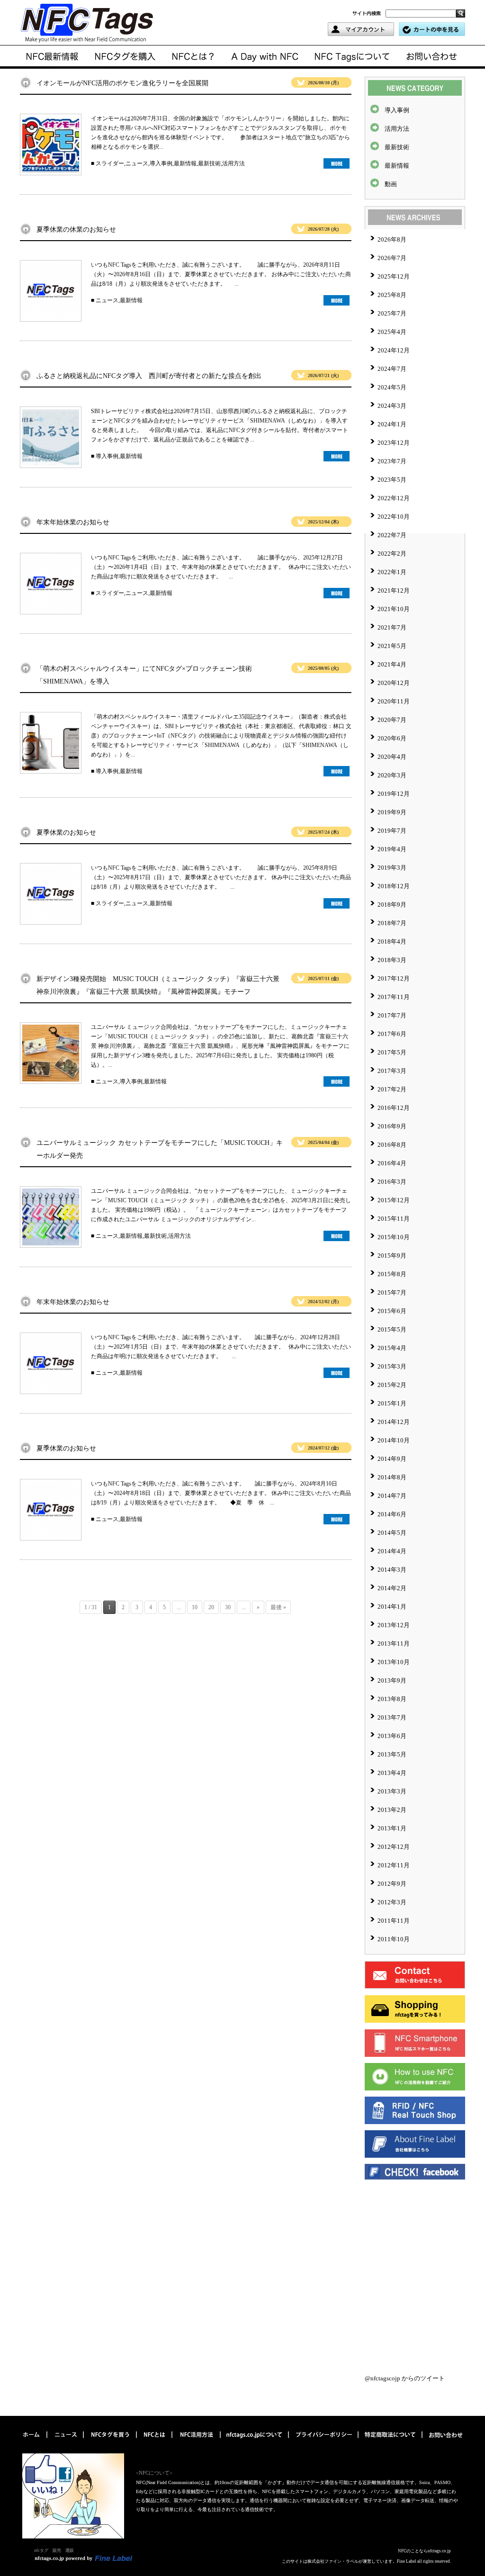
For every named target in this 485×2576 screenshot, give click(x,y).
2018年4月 (392, 941)
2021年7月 (392, 627)
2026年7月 (392, 258)
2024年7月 (392, 369)
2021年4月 (392, 664)
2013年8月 (392, 1699)
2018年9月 (392, 905)
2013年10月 (394, 1662)
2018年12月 (394, 886)
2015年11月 (394, 1219)
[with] (125, 57)
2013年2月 (392, 1810)
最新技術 (209, 163)
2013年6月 (392, 1736)
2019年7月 (392, 831)
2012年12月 (394, 1847)
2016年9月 (392, 1126)
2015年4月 (392, 1348)
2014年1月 (392, 1607)
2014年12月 (394, 1422)
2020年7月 (392, 720)
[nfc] (155, 2442)
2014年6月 (392, 1514)
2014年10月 (394, 1440)
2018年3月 (392, 960)
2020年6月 (392, 738)
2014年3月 (392, 1570)
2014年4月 (392, 1551)
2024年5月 (392, 387)
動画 (391, 184)
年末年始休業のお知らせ (73, 522)
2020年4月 (392, 757)
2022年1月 (392, 572)
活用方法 (234, 163)
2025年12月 (394, 276)
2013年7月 (392, 1717)
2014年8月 (392, 1477)
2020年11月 (394, 701)
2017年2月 (392, 1089)
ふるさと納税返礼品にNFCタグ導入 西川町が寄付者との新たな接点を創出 (149, 376)
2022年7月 (392, 535)
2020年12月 (394, 683)
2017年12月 (394, 978)
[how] (197, 2442)
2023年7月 (392, 461)
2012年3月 (392, 1902)
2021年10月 (394, 609)
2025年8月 (392, 295)
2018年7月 (392, 923)
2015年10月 (394, 1237)
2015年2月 (392, 1385)
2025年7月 (392, 313)
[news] (54, 57)
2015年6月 (392, 1311)
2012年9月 (392, 1884)
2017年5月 (392, 1052)
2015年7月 (392, 1293)
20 (211, 1607)
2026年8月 (392, 239)
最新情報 (185, 163)
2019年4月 (392, 849)
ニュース (137, 163)
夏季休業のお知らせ (66, 833)
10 (195, 1607)
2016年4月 (392, 1163)
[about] (193, 57)
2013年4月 (392, 1773)
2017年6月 (392, 1034)
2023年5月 (392, 480)
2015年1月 (392, 1403)
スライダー (110, 163)
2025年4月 (392, 332)
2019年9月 (392, 812)
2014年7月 (392, 1496)
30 (228, 1607)
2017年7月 (392, 1015)
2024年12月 (394, 350)
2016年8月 (392, 1145)
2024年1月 (392, 424)
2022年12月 (394, 498)
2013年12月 (394, 1625)
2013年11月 (394, 1644)
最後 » (278, 1607)
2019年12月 (394, 794)
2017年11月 (394, 997)
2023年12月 (394, 443)
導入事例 (161, 163)
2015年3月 (392, 1366)
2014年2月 (392, 1588)
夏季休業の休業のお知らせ (76, 230)
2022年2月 (392, 554)
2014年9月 (392, 1459)
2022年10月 (394, 517)
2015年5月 (392, 1329)
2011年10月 (394, 1939)
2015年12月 (394, 1200)
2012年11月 (394, 1865)
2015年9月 (392, 1256)
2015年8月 (392, 1274)
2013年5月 (392, 1754)
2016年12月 (394, 1108)
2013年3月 (392, 1791)
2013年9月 (392, 1680)
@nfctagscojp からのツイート (405, 2378)
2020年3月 (392, 775)
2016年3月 (392, 1182)
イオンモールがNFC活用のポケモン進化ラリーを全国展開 (122, 83)
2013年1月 (392, 1828)
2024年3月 (392, 406)
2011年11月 (394, 1921)
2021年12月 (394, 590)
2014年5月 (392, 1533)
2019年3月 (392, 868)
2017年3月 (392, 1071)
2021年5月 (392, 646)
